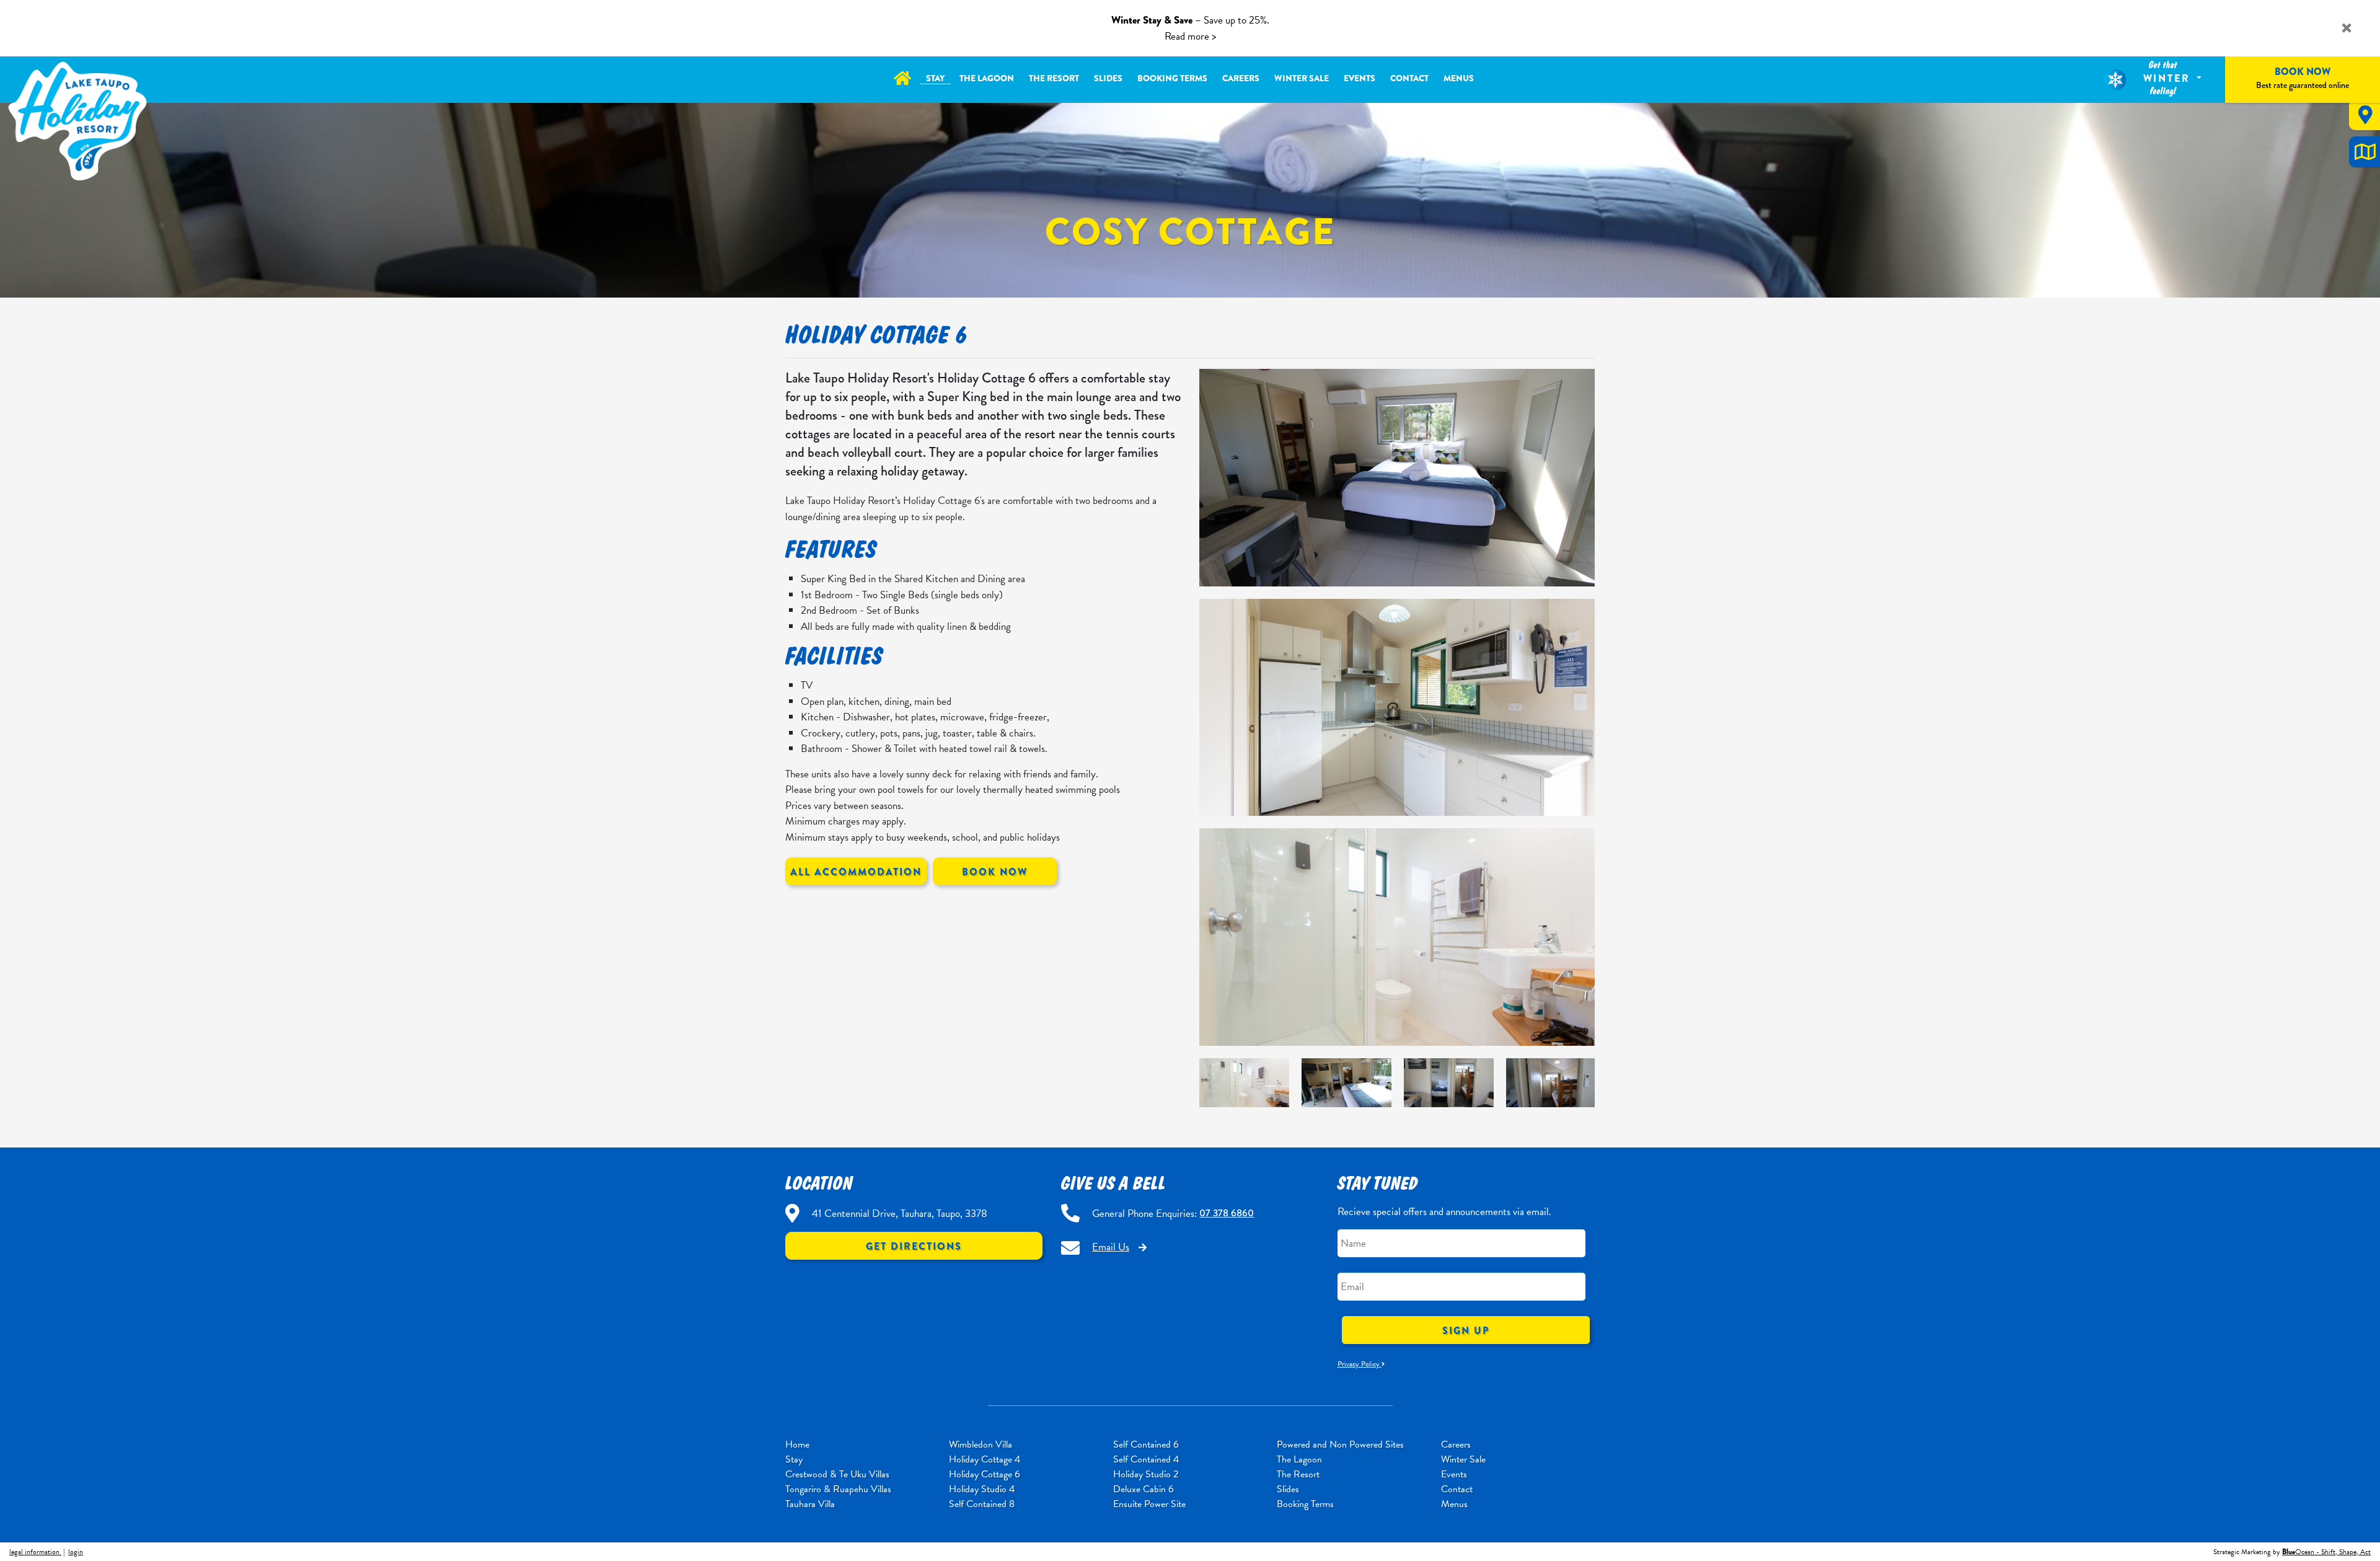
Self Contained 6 (1146, 1444)
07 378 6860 (1227, 1213)
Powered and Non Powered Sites (1340, 1444)
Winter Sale (1302, 78)
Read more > (1190, 36)
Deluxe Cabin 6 (1144, 1489)
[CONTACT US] (2365, 115)
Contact (1409, 78)
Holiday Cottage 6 (985, 1474)
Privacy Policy (1360, 1364)
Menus (1459, 78)
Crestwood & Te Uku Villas (837, 1474)
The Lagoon (987, 78)
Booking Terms (1172, 78)
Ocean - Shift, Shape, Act (2326, 1552)
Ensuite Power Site (1149, 1504)
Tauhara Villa (810, 1504)
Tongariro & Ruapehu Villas (838, 1489)
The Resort (1054, 78)
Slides (1108, 78)
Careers (1241, 78)
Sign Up (1466, 1331)
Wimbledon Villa (981, 1444)
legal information (35, 1552)
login (76, 1552)
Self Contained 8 (982, 1504)
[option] (1397, 937)
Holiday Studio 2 (1146, 1474)
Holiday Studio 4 (982, 1489)
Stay (935, 78)
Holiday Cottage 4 (985, 1459)
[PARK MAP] (2365, 152)
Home (797, 1444)
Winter (2169, 78)
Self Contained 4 (1146, 1459)
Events (1360, 78)
